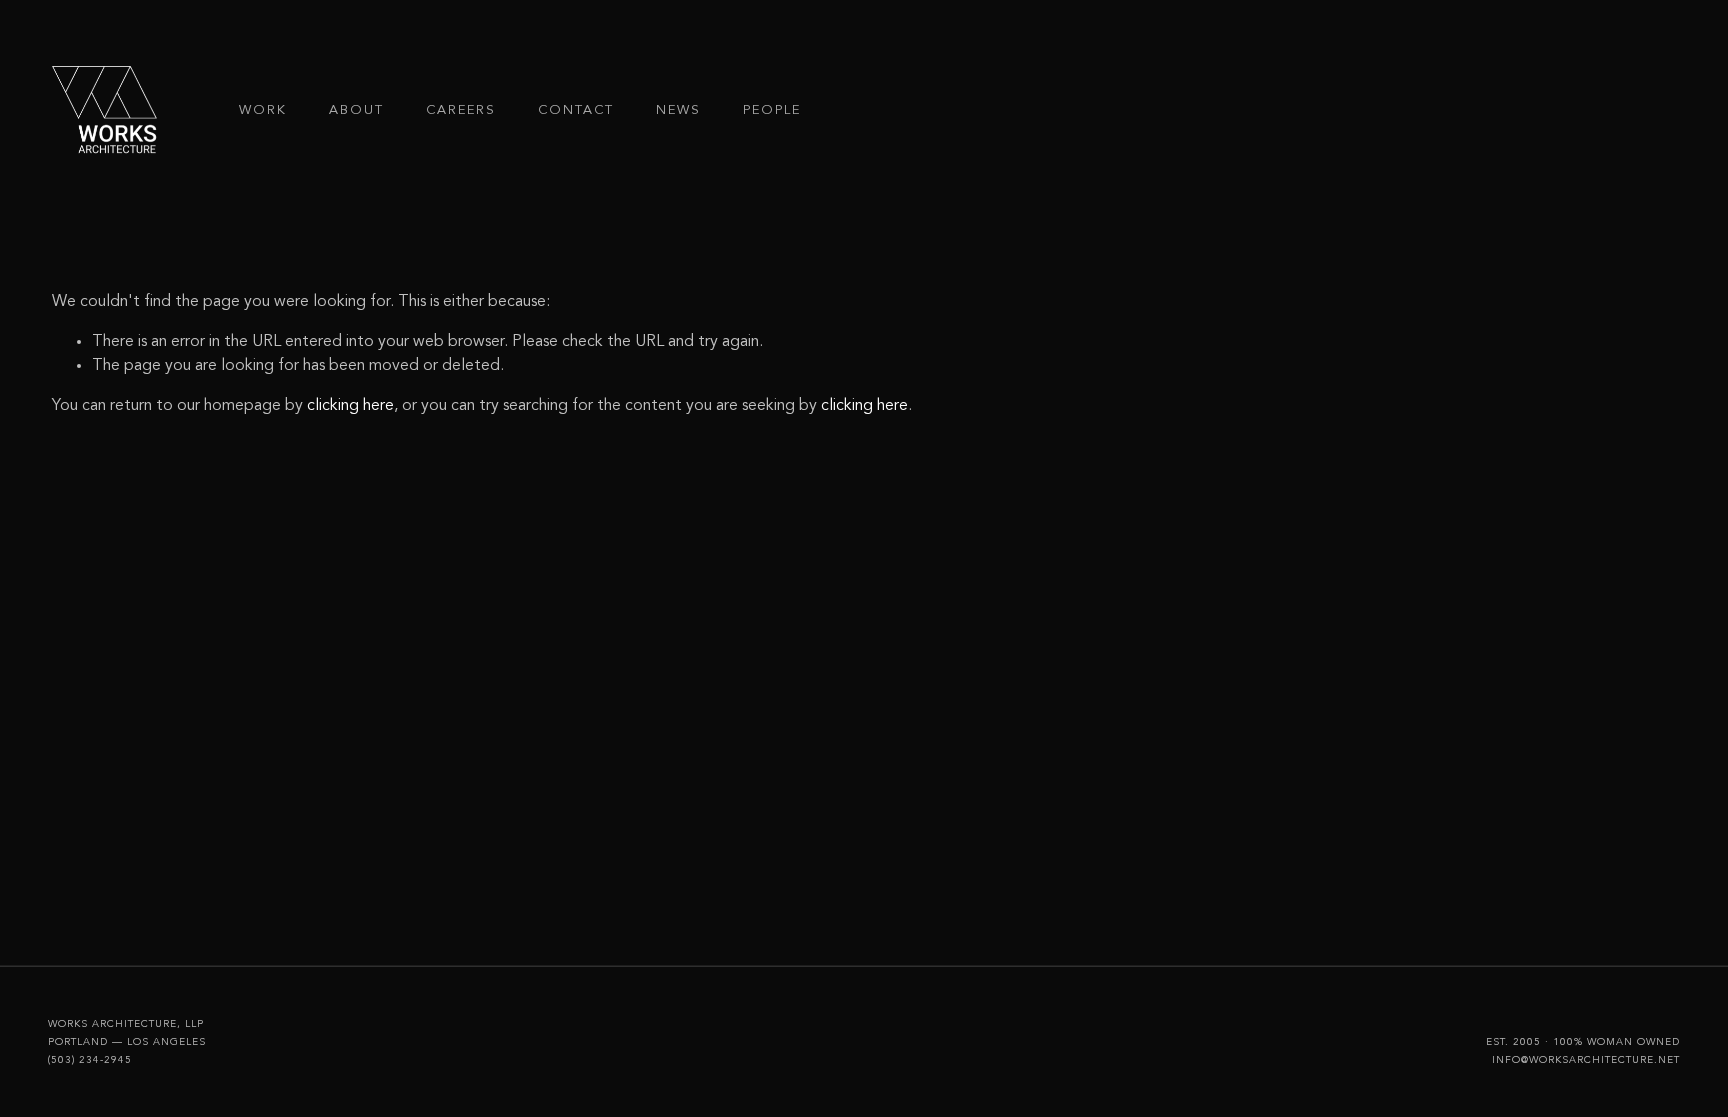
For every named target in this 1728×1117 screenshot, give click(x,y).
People (772, 110)
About (356, 110)
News (678, 110)
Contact (576, 110)
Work (263, 110)
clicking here (350, 406)
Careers (461, 110)
